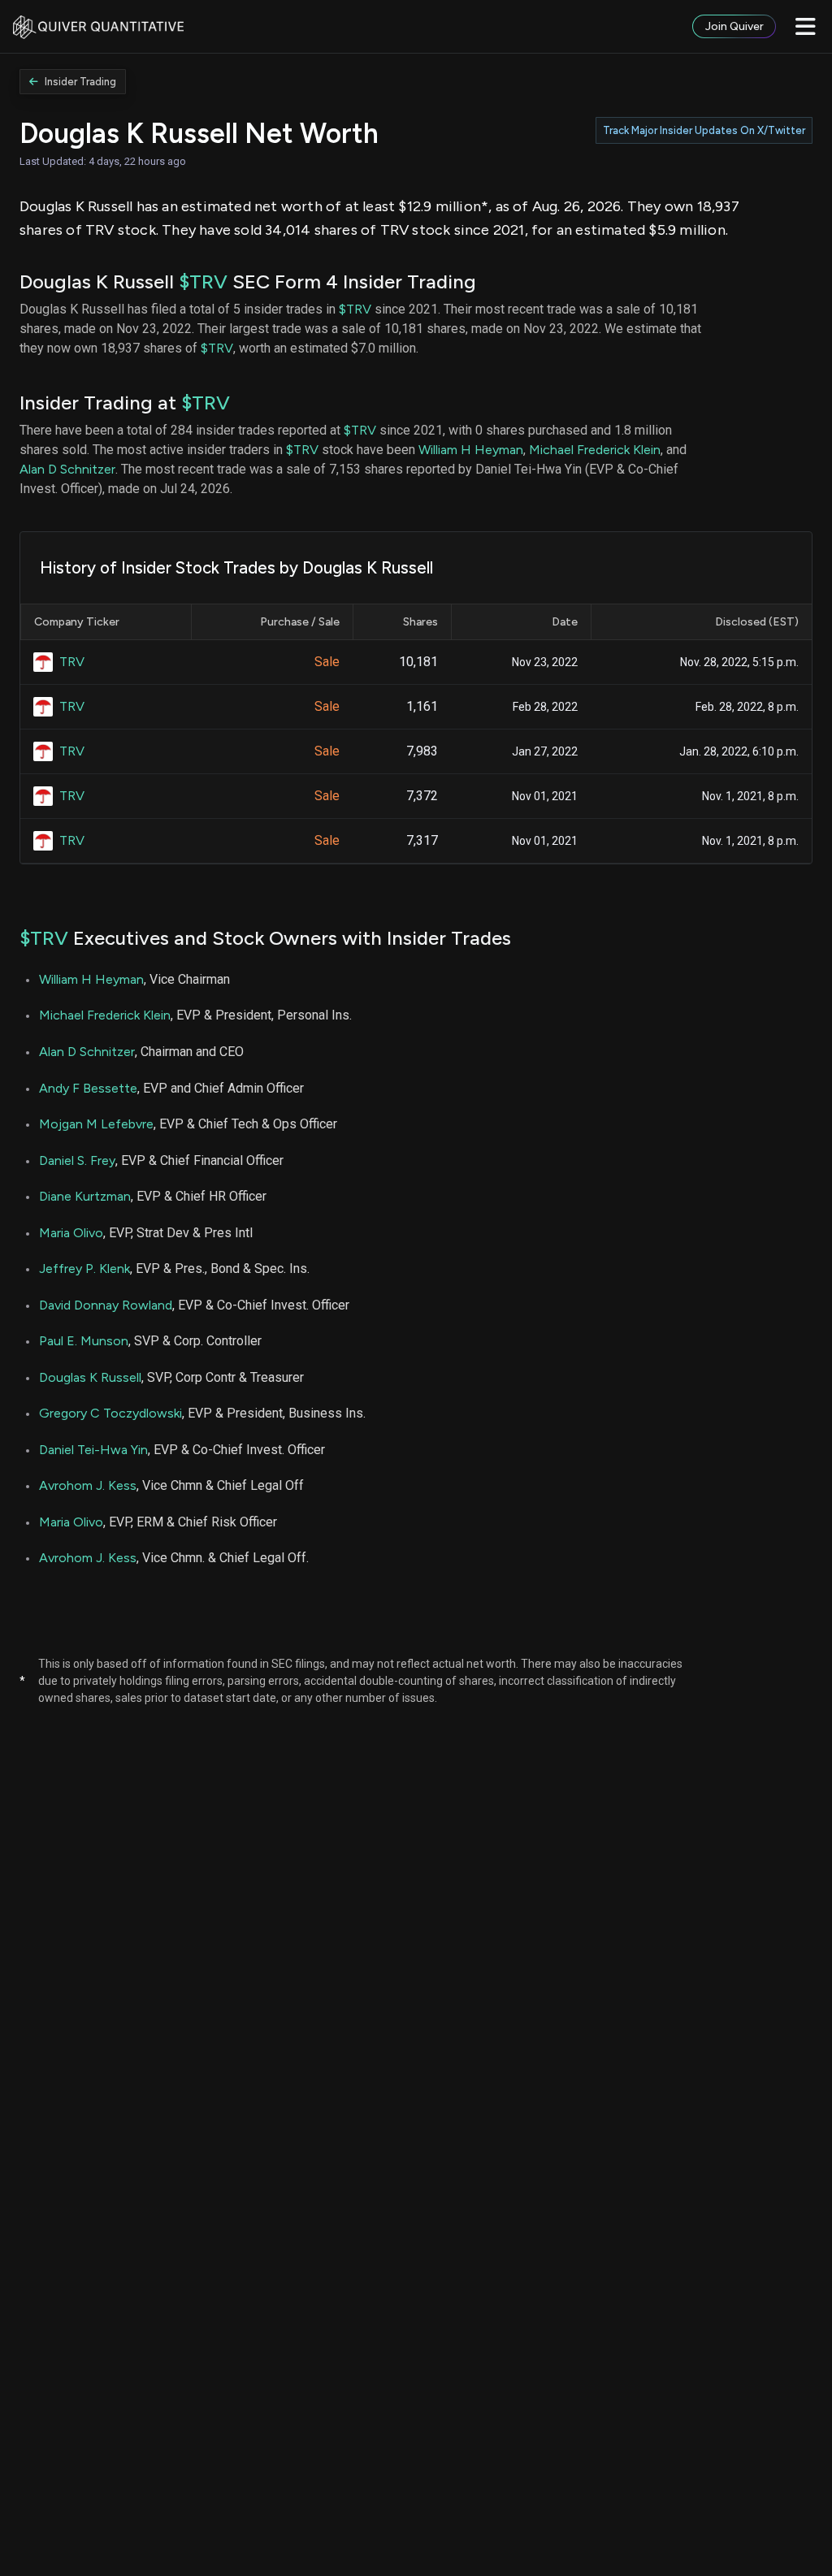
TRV (72, 662)
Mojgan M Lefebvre (96, 1124)
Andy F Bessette (88, 1088)
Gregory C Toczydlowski (110, 1413)
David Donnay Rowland (106, 1305)
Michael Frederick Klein (595, 450)
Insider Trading (80, 82)
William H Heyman (471, 450)
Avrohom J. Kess (88, 1485)
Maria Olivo (71, 1233)
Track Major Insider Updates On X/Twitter (704, 130)
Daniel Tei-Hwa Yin (93, 1450)
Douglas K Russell (90, 1377)
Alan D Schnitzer (67, 469)
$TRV (203, 281)
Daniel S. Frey (77, 1160)
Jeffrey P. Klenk (84, 1269)
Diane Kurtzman (85, 1196)
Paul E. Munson (84, 1341)
